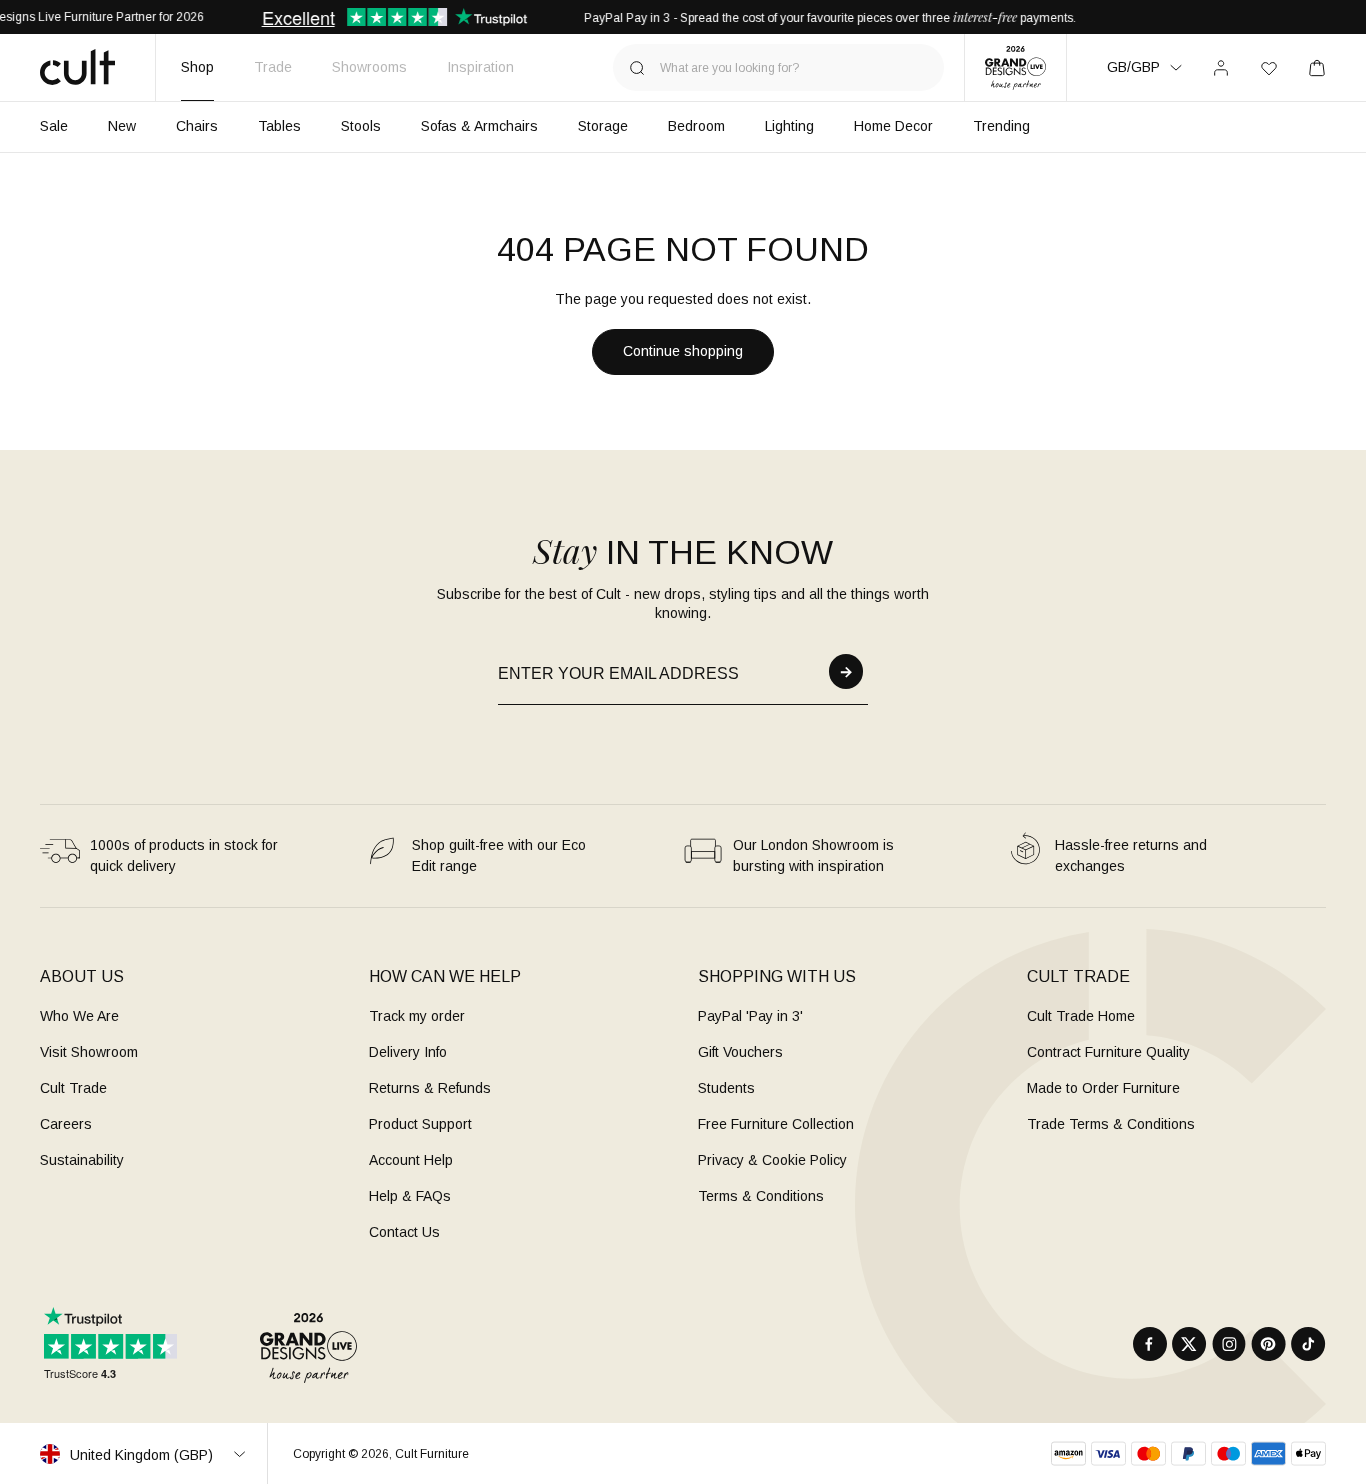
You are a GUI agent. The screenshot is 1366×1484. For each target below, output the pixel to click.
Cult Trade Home (1081, 1016)
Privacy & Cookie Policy (772, 1160)
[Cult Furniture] (77, 67)
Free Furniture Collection (776, 1124)
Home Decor (893, 126)
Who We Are (79, 1016)
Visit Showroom (89, 1052)
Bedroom (696, 126)
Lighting (789, 126)
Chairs (197, 126)
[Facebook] (1150, 1344)
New (122, 126)
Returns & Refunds (430, 1088)
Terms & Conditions (761, 1196)
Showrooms (369, 67)
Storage (603, 126)
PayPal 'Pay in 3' (750, 1016)
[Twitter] (1189, 1344)
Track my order (417, 1016)
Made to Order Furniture (1103, 1088)
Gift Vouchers (740, 1052)
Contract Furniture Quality (1108, 1052)
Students (726, 1088)
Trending (1001, 126)
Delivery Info (408, 1052)
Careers (66, 1124)
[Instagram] (1229, 1344)
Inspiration (480, 67)
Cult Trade (73, 1088)
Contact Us (404, 1232)
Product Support (420, 1124)
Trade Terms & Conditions (1111, 1124)
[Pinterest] (1268, 1344)
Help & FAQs (410, 1196)
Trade (273, 67)
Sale (54, 126)
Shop (197, 67)
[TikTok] (1308, 1344)
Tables (279, 126)
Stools (361, 126)
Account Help (411, 1160)
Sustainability (82, 1160)
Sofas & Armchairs (479, 126)
